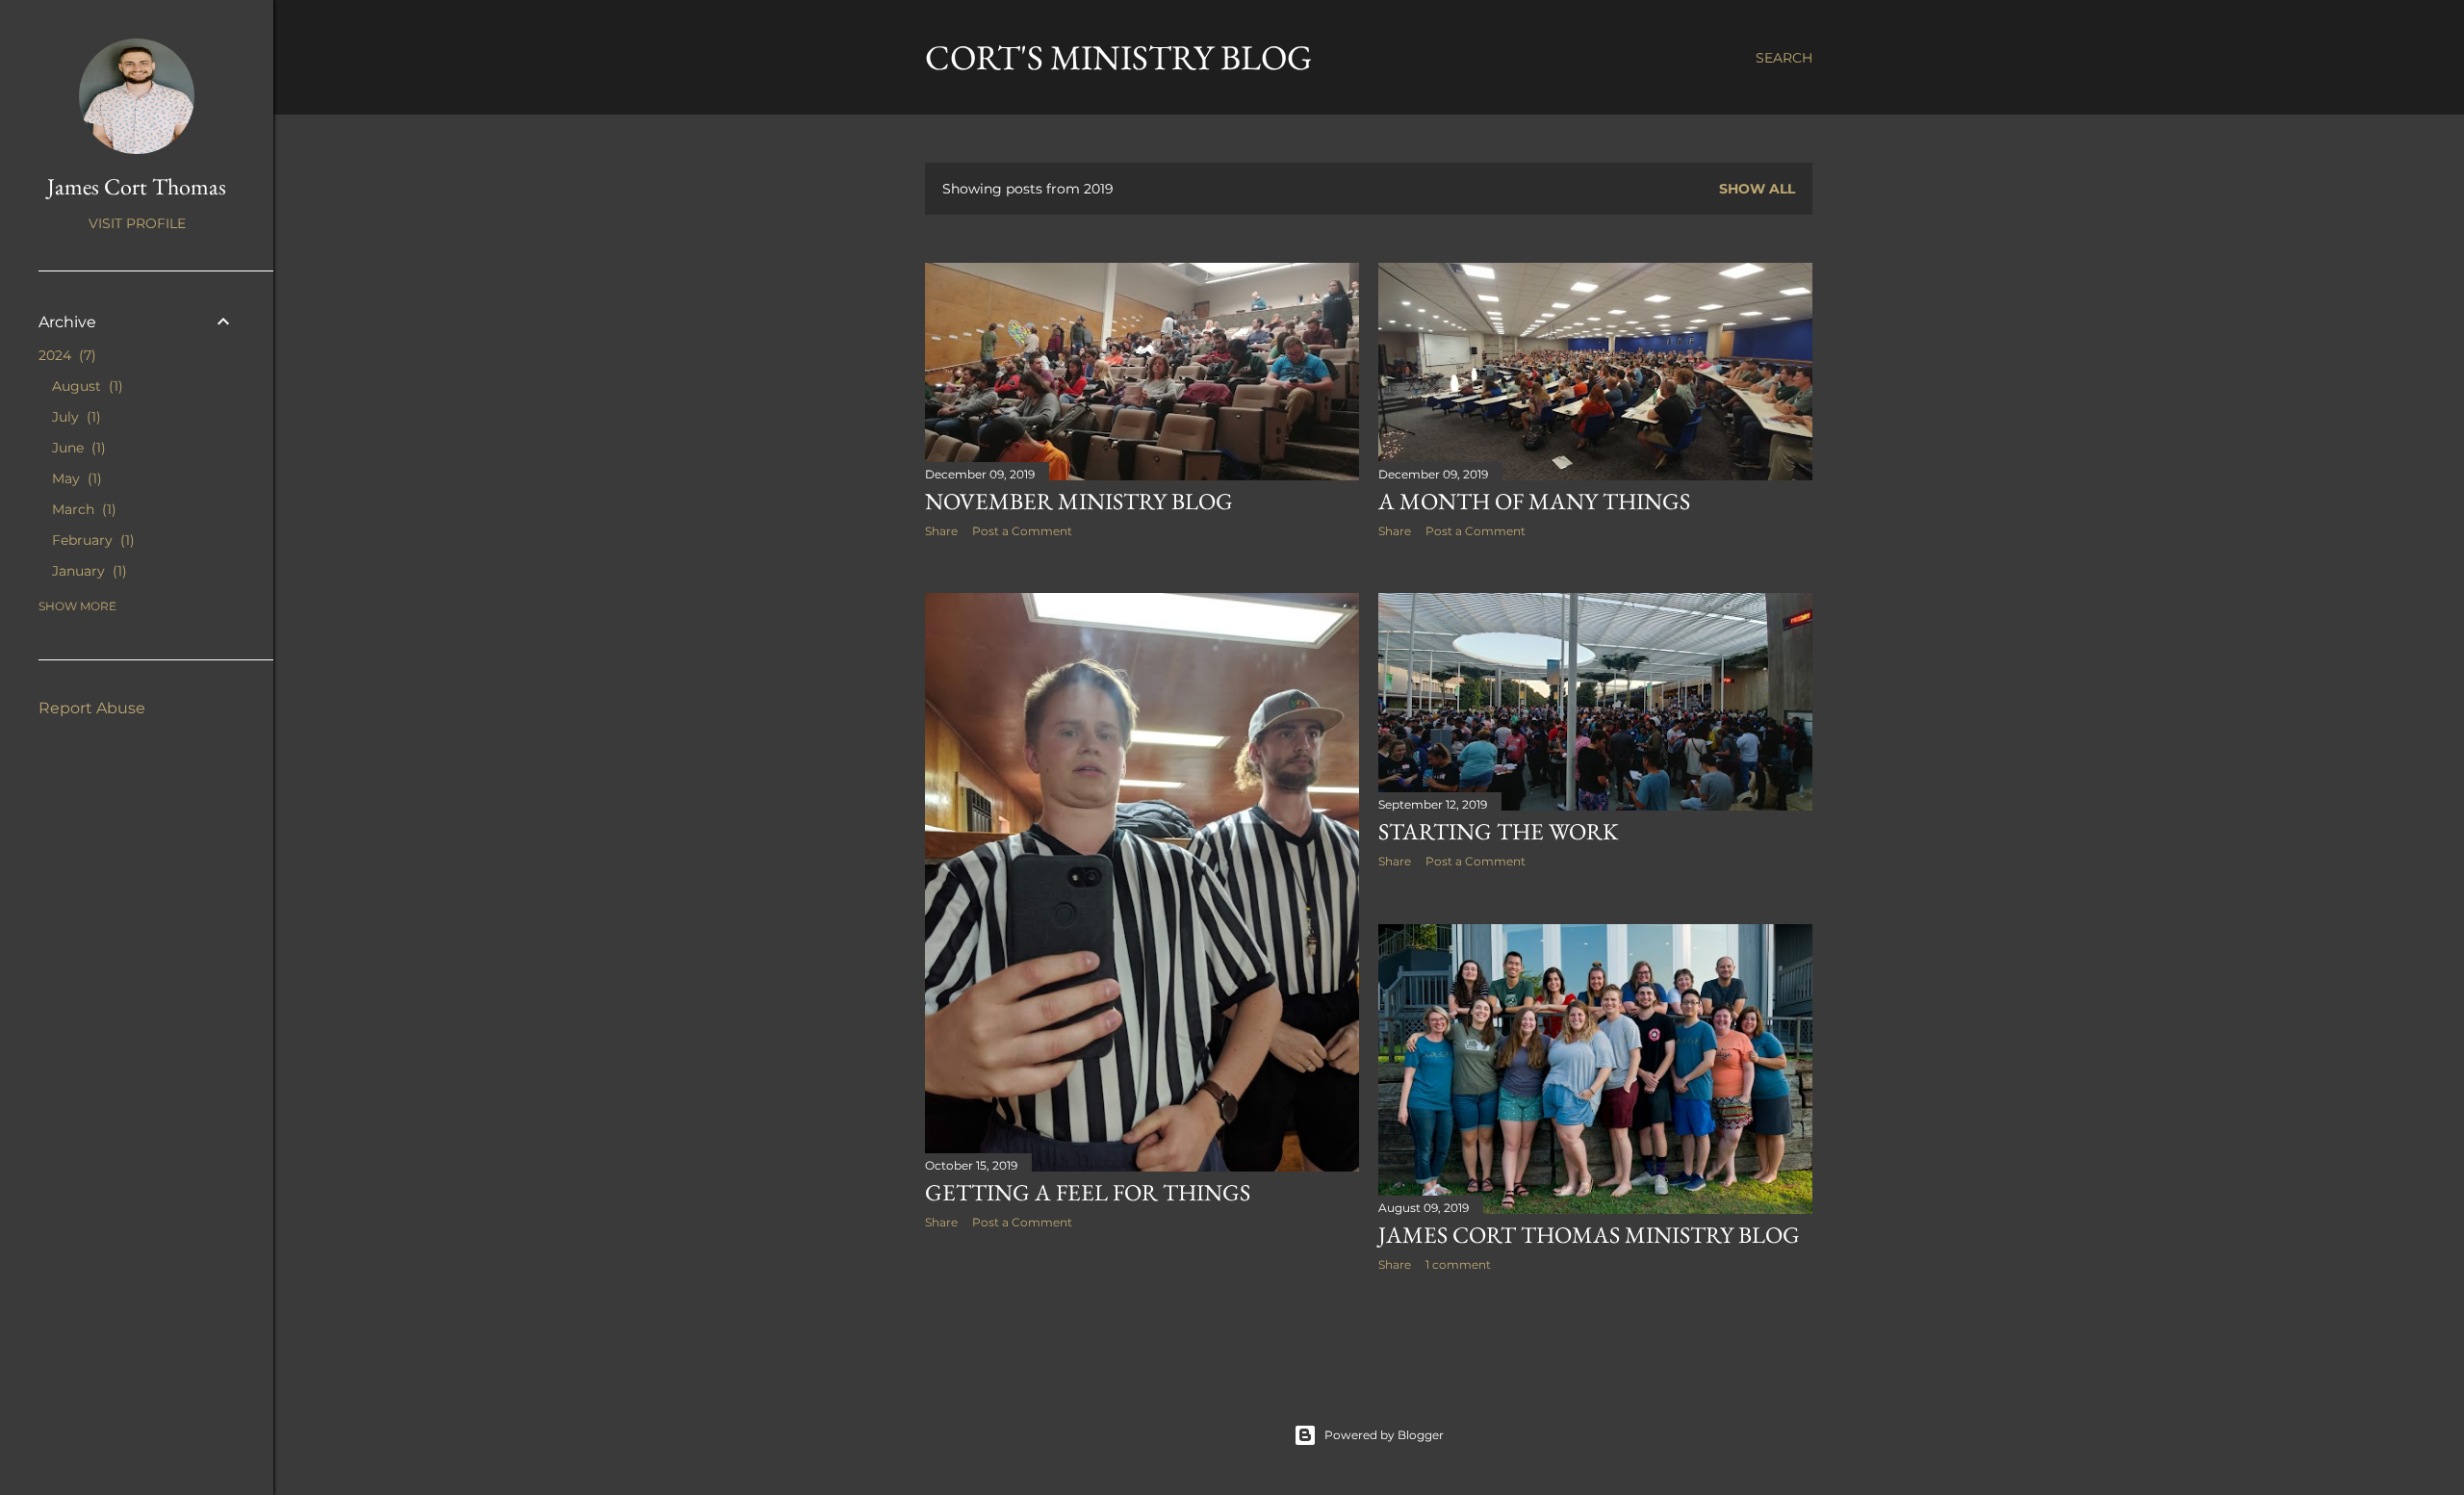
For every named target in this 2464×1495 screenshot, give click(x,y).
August (85, 386)
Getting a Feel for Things (1088, 1192)
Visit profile (137, 223)
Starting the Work (1498, 831)
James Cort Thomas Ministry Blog (1589, 1235)
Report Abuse (92, 708)
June (77, 448)
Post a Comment (1022, 531)
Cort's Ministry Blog (1118, 57)
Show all (1757, 189)
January (87, 571)
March (82, 509)
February (91, 540)
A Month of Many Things (1534, 501)
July (74, 417)
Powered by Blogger (1384, 1435)
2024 (65, 355)
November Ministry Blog (1079, 501)
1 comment (1458, 1264)
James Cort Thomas (137, 186)
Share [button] (941, 531)
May (75, 478)
